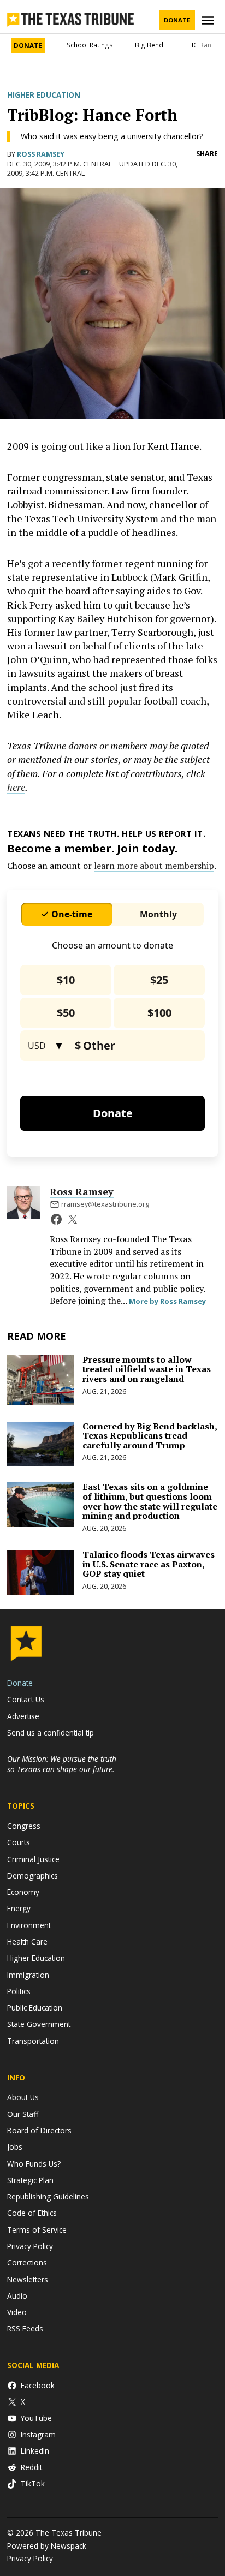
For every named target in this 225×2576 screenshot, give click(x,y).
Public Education (35, 2008)
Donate (177, 20)
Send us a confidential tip (51, 1733)
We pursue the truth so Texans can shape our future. (62, 1764)
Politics (19, 1991)
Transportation (33, 2041)
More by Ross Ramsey (167, 1301)
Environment (29, 1925)
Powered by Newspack (47, 2546)
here (16, 787)
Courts (19, 1842)
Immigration (28, 1975)
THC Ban (198, 45)
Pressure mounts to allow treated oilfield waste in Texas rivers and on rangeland (147, 1369)
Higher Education (44, 95)
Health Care (27, 1942)
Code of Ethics (32, 2213)
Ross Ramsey (41, 154)
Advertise (23, 1716)
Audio (17, 2296)
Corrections (27, 2262)
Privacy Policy (30, 2246)
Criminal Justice (33, 1859)
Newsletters (28, 2279)
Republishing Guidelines (48, 2196)
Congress (24, 1826)
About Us (23, 2097)
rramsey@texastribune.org (105, 1204)
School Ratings (90, 45)
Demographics (32, 1876)
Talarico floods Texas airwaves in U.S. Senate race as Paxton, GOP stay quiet (149, 1564)
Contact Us (26, 1699)
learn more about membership (154, 866)
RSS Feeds (25, 2328)
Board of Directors (39, 2130)
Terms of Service (37, 2230)
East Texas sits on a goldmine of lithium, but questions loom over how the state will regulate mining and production (150, 1501)
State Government (39, 2024)
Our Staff (23, 2114)
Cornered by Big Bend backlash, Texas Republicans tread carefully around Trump (150, 1436)
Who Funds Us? (34, 2164)
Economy (23, 1892)
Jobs (15, 2147)
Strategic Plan (30, 2180)
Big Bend (149, 45)
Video (17, 2312)
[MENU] (209, 20)
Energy (19, 1908)
